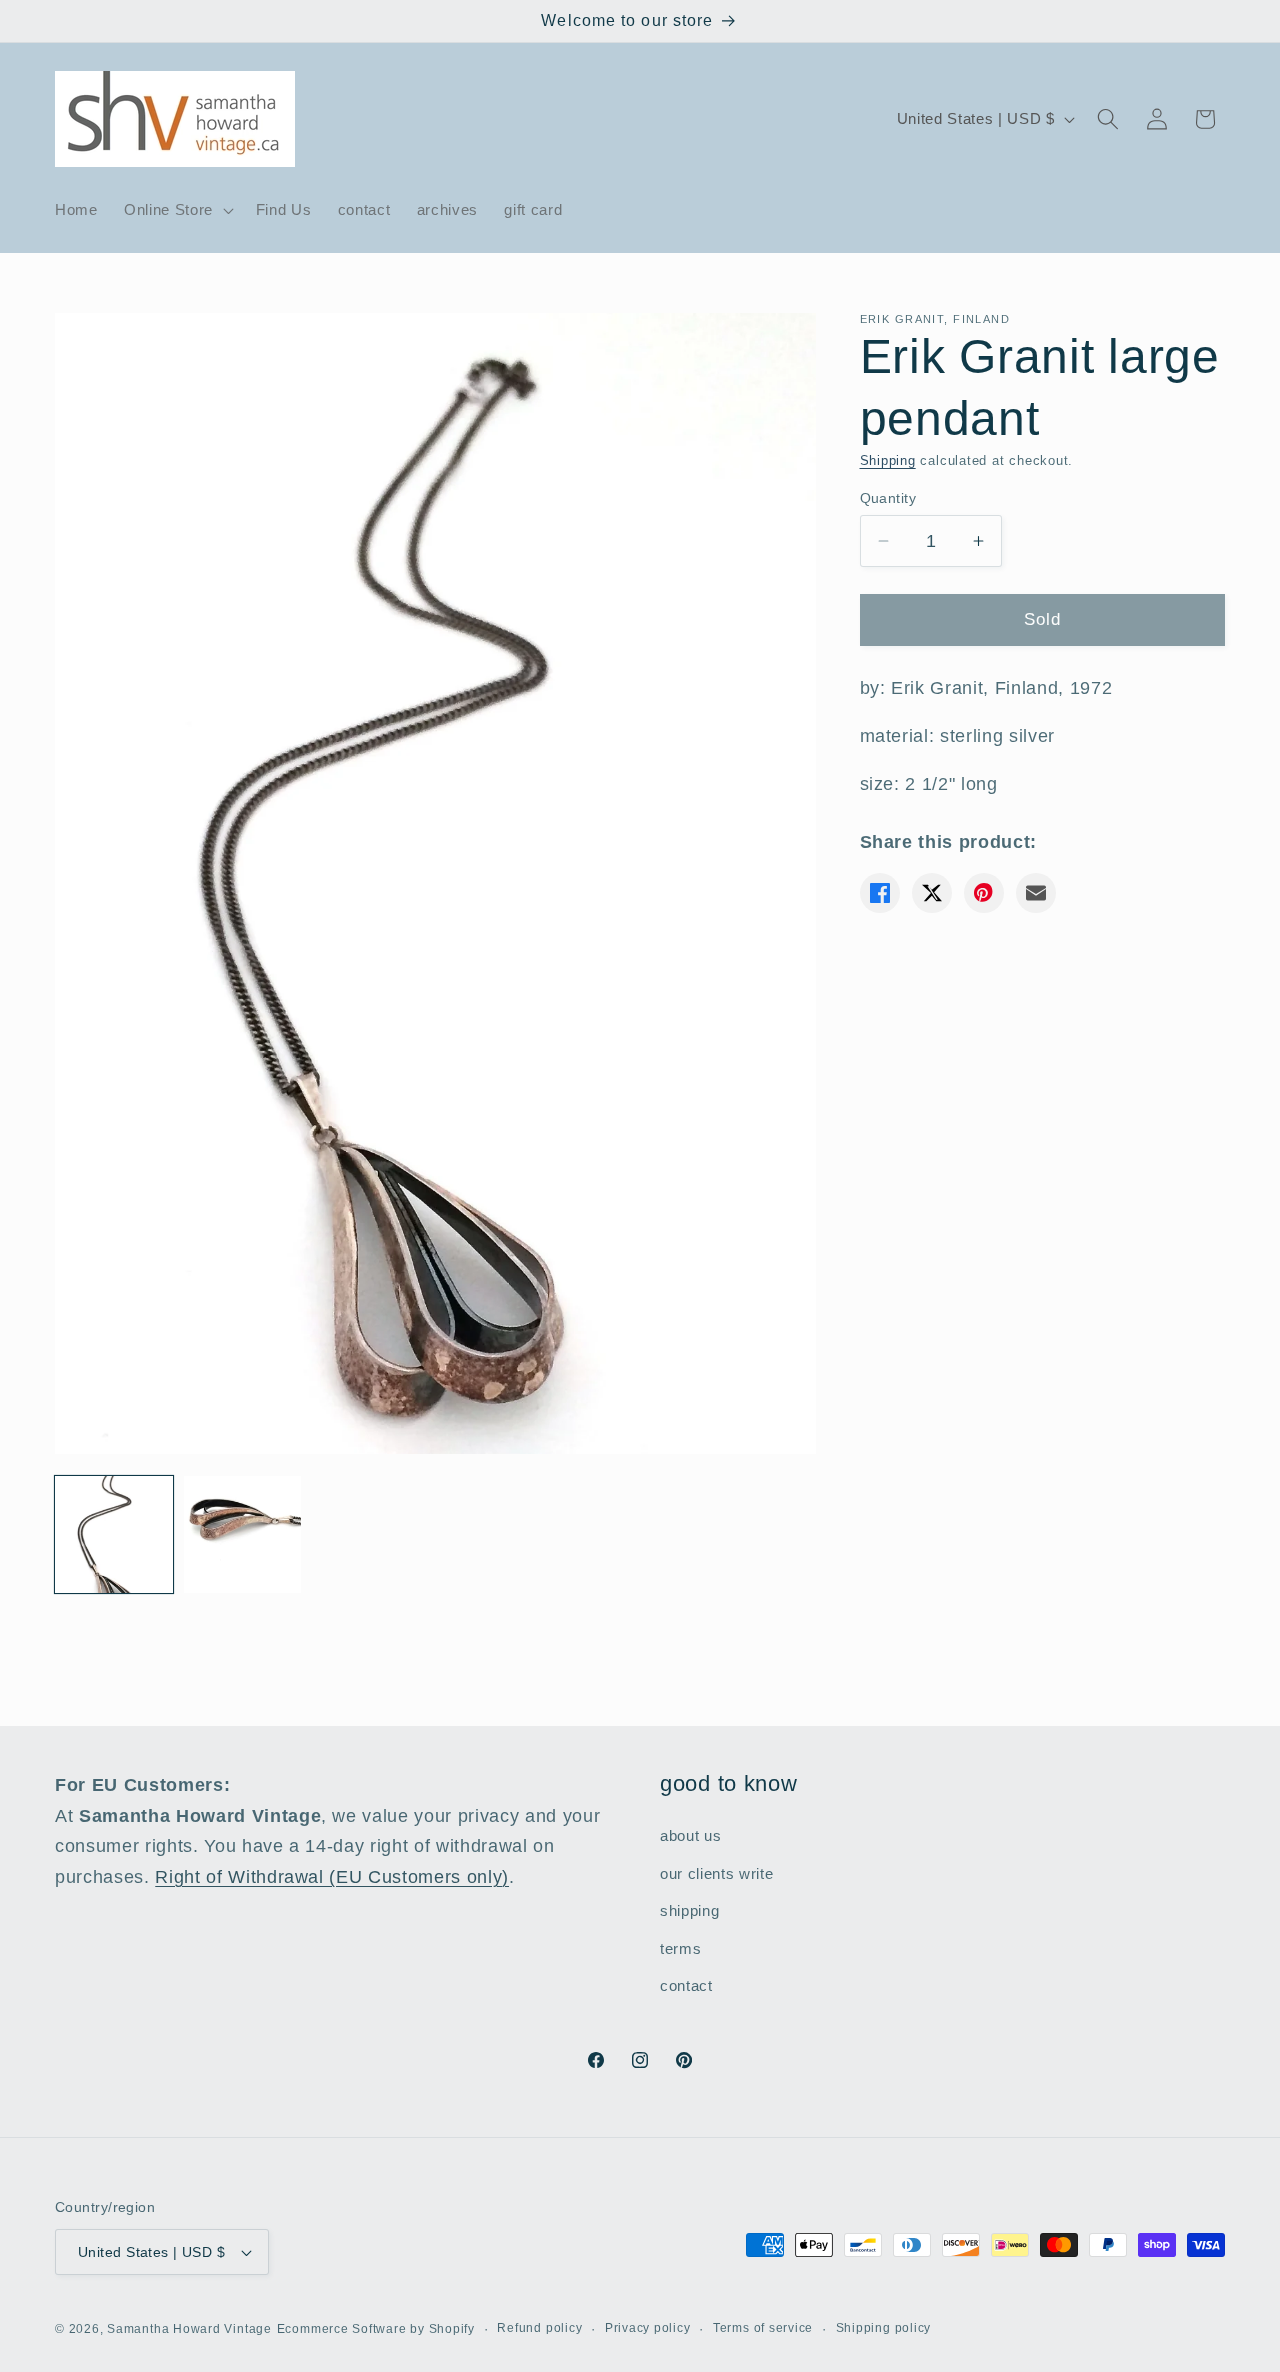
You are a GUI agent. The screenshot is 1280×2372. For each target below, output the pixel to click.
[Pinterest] (984, 893)
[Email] (1036, 893)
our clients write (716, 1872)
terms (680, 1947)
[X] (932, 893)
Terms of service (763, 2328)
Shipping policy (884, 2328)
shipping (689, 1910)
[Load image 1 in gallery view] (114, 1535)
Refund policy (539, 2328)
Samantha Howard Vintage (189, 2329)
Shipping (888, 459)
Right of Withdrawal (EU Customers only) (332, 1876)
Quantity (888, 497)
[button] (177, 210)
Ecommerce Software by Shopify (376, 2329)
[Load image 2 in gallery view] (243, 1535)
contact (686, 1985)
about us (690, 1834)
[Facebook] (880, 893)
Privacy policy (648, 2328)
